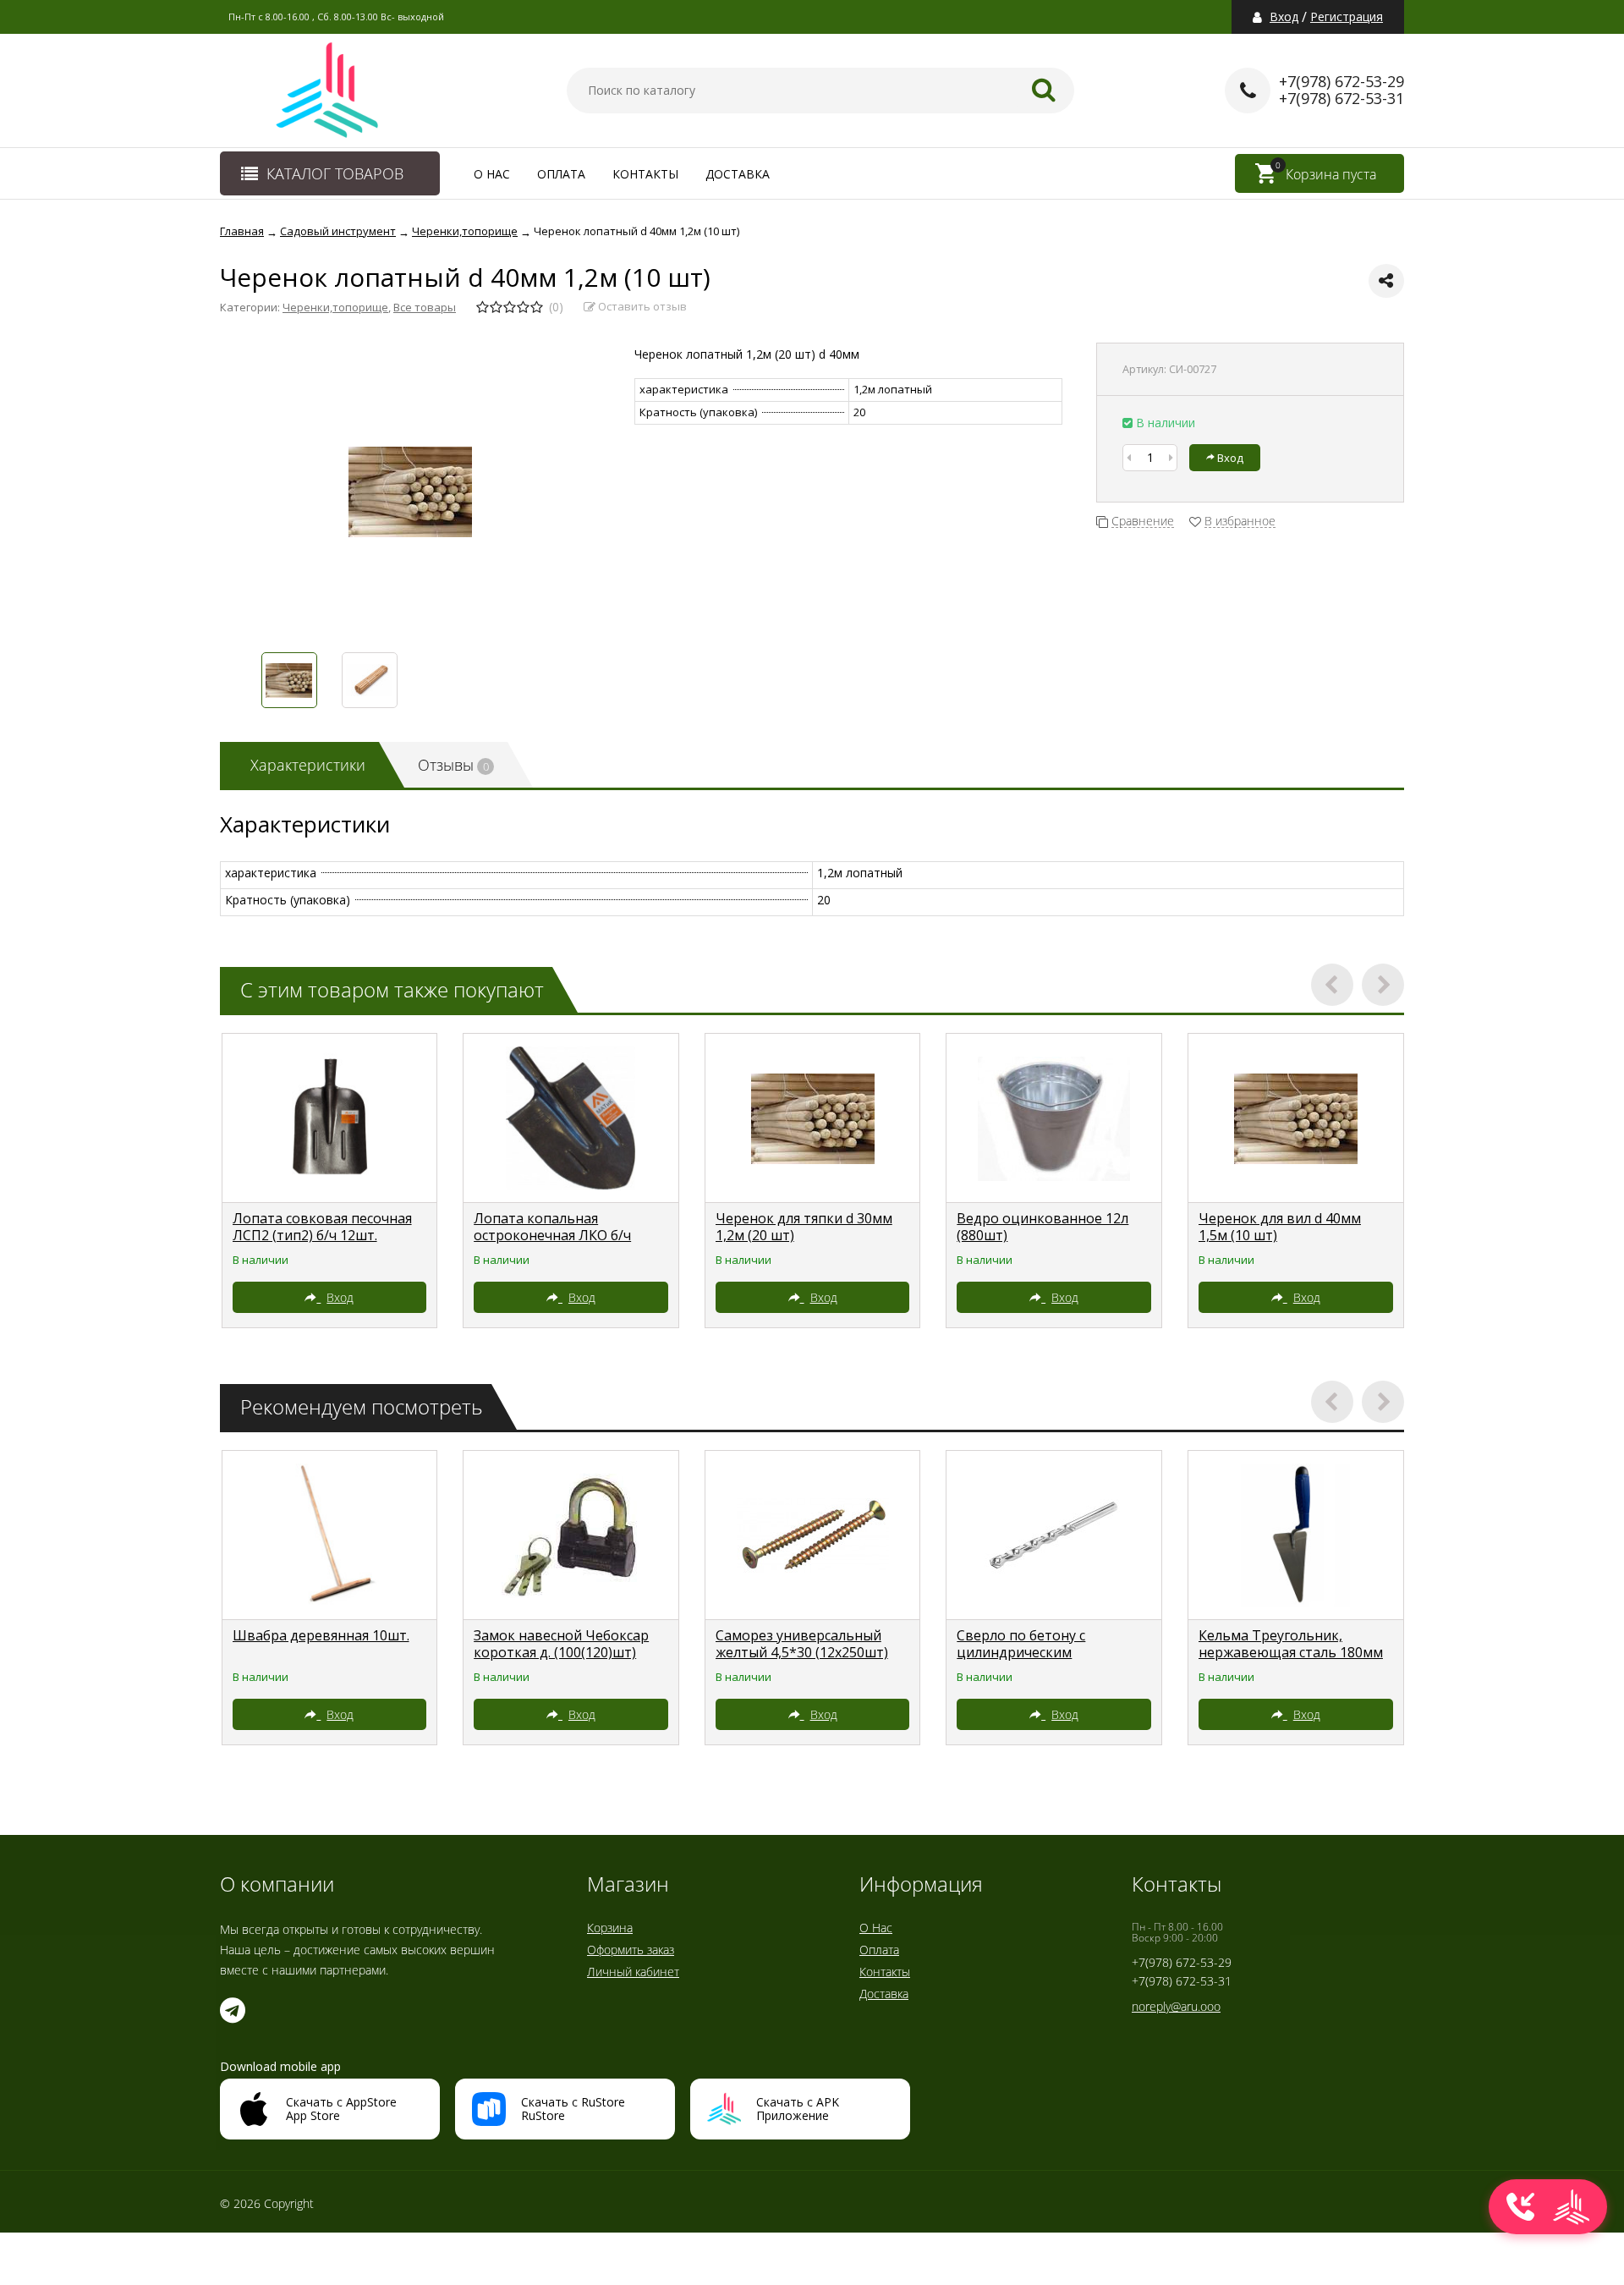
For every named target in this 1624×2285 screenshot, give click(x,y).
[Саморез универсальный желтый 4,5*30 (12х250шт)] (813, 1535)
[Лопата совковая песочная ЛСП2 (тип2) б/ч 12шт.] (330, 1118)
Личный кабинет (633, 1972)
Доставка (738, 174)
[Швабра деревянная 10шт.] (330, 1535)
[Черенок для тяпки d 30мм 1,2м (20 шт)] (813, 1118)
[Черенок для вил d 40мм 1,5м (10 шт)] (1296, 1118)
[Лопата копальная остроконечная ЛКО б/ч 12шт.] (571, 1118)
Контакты (645, 174)
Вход (1284, 17)
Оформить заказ (631, 1950)
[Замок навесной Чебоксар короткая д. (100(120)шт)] (571, 1535)
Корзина (610, 1928)
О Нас (492, 174)
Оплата (561, 174)
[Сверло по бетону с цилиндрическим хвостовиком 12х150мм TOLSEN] (1054, 1535)
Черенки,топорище (335, 307)
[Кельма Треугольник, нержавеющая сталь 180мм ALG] (1296, 1535)
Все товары (425, 307)
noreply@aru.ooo (1176, 2006)
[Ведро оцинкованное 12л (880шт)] (1054, 1118)
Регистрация (1347, 17)
